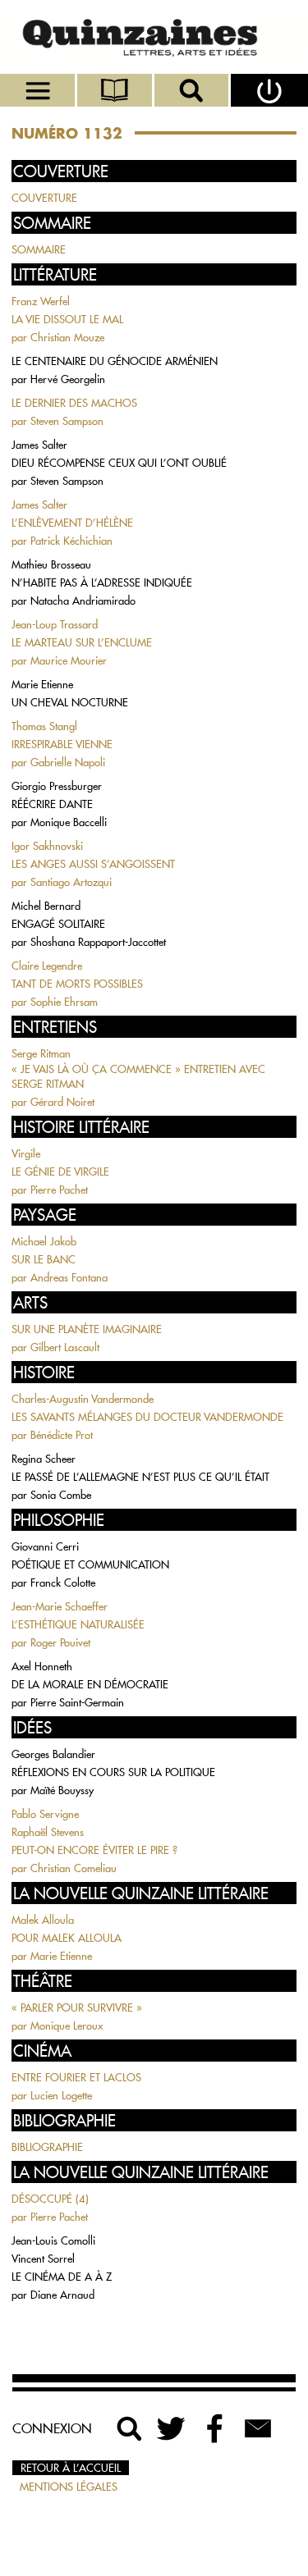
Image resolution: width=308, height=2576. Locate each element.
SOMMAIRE (39, 249)
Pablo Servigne (45, 1814)
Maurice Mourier (69, 660)
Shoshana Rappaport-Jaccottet (98, 942)
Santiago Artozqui (71, 882)
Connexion (52, 2428)
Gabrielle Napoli (68, 762)
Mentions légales (69, 2487)
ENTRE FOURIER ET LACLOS (76, 2077)
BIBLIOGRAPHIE (47, 2147)
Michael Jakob (44, 1241)
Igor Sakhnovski (47, 846)
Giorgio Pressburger (57, 786)
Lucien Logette (61, 2095)
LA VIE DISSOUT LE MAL (67, 319)
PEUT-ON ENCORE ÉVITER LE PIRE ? (94, 1850)
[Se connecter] (269, 90)
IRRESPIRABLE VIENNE (62, 744)
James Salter (39, 445)
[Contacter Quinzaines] (258, 2428)
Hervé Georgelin (68, 379)
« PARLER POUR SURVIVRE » (77, 2007)
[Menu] (39, 90)
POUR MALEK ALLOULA (67, 1938)
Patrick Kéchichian (71, 541)
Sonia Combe (61, 1495)
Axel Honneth (42, 1666)
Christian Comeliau (74, 1868)
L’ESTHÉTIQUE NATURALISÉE (78, 1624)
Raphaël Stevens (48, 1832)
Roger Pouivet (60, 1642)
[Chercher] (193, 90)
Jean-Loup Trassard (55, 624)
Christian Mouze (67, 337)
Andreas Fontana (69, 1277)
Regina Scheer (44, 1459)
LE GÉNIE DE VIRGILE (60, 1172)
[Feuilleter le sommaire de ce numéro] (116, 90)
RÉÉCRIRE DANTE (52, 804)
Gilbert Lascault (65, 1347)
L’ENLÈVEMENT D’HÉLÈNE (72, 523)
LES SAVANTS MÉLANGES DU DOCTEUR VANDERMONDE (147, 1417)
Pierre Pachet (59, 1190)
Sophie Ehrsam (64, 1002)
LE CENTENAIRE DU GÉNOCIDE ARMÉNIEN (115, 361)
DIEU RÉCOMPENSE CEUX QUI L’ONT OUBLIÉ (119, 463)
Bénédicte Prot (62, 1435)
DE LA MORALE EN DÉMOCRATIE (90, 1684)
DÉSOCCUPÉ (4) (50, 2199)
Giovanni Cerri (45, 1546)
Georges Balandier (53, 1754)
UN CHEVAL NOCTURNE (70, 702)
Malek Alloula (43, 1920)
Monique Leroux (67, 2026)
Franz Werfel (41, 301)
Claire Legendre (47, 966)
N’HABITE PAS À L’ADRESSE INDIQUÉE (102, 582)
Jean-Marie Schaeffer (60, 1606)
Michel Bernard (46, 906)
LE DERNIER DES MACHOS (74, 403)
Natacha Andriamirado (83, 601)
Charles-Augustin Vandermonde (83, 1399)
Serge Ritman (41, 1053)
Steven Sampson (67, 421)
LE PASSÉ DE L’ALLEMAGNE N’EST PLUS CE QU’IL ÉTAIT (140, 1477)
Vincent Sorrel (43, 2259)
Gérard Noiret (62, 1102)
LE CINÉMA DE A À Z (62, 2277)
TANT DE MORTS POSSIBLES (77, 984)
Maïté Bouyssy (62, 1790)
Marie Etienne (42, 684)
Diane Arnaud (62, 2295)
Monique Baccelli (69, 822)
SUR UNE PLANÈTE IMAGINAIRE (87, 1329)
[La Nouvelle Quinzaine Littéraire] (154, 37)
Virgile (26, 1153)
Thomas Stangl (44, 726)
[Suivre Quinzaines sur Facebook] (215, 2428)
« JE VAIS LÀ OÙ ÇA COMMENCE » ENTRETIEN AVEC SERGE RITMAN (138, 1076)
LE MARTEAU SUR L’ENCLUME (82, 642)
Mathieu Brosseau (51, 564)
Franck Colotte (63, 1583)
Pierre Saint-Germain (77, 1702)
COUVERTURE (44, 198)
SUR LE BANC (44, 1259)
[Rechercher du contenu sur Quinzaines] (130, 2428)
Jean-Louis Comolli (53, 2240)
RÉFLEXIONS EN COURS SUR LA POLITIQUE (113, 1772)
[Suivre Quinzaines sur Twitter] (172, 2428)
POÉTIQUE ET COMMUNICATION (90, 1564)
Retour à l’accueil (71, 2468)
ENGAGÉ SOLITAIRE (58, 924)
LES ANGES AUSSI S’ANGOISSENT (93, 864)
